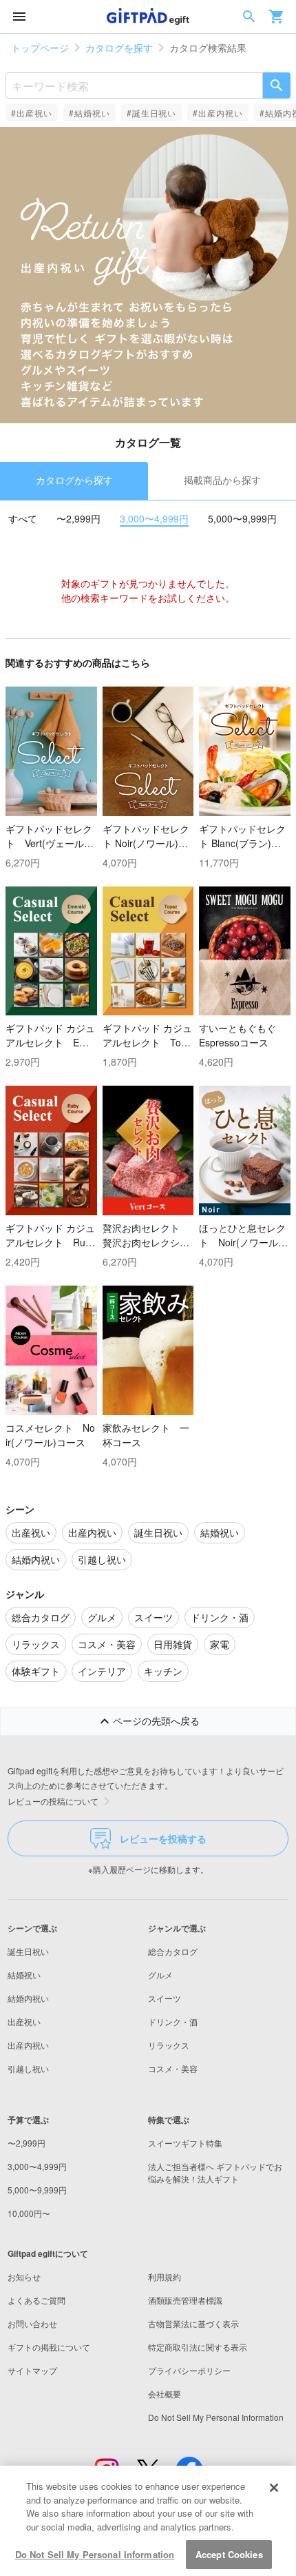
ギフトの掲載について (49, 2347)
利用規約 (165, 2276)
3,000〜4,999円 (154, 518)
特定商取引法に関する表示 (198, 2347)
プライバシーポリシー (189, 2370)
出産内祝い (28, 2045)
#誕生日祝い (152, 113)
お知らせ (24, 2276)
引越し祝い (28, 2068)
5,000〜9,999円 (242, 518)
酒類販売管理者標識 (185, 2300)
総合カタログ (173, 1951)
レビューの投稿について (53, 1801)
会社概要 (165, 2394)
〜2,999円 (78, 518)
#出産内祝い (218, 113)
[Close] (274, 2488)
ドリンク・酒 (173, 2021)
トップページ (40, 48)
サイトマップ (32, 2370)
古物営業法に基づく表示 (193, 2323)
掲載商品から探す (222, 480)
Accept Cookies (229, 2554)
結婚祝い (24, 1975)
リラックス (169, 2045)
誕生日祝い (28, 1951)
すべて (23, 518)
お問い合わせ (32, 2323)
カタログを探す (119, 48)
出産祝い (24, 2021)
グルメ (160, 1975)
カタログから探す (74, 480)
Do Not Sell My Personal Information (95, 2554)
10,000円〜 (29, 2213)
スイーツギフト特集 (185, 2143)
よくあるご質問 (36, 2300)
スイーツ (165, 1998)
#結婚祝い (89, 113)
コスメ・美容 (173, 2068)
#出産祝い (32, 113)
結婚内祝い (28, 1998)
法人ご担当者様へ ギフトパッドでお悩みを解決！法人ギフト (215, 2172)
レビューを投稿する (163, 1838)
